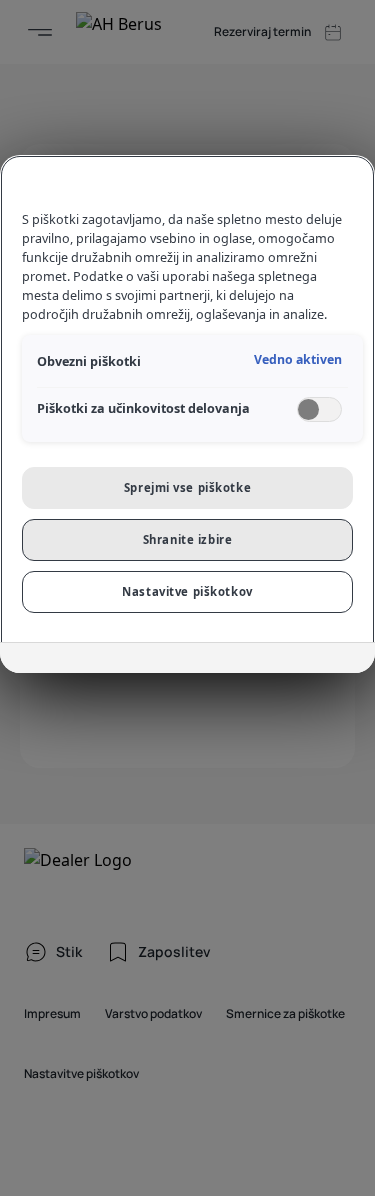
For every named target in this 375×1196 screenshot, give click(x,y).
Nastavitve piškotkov (187, 591)
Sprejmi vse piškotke (187, 487)
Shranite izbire (188, 539)
